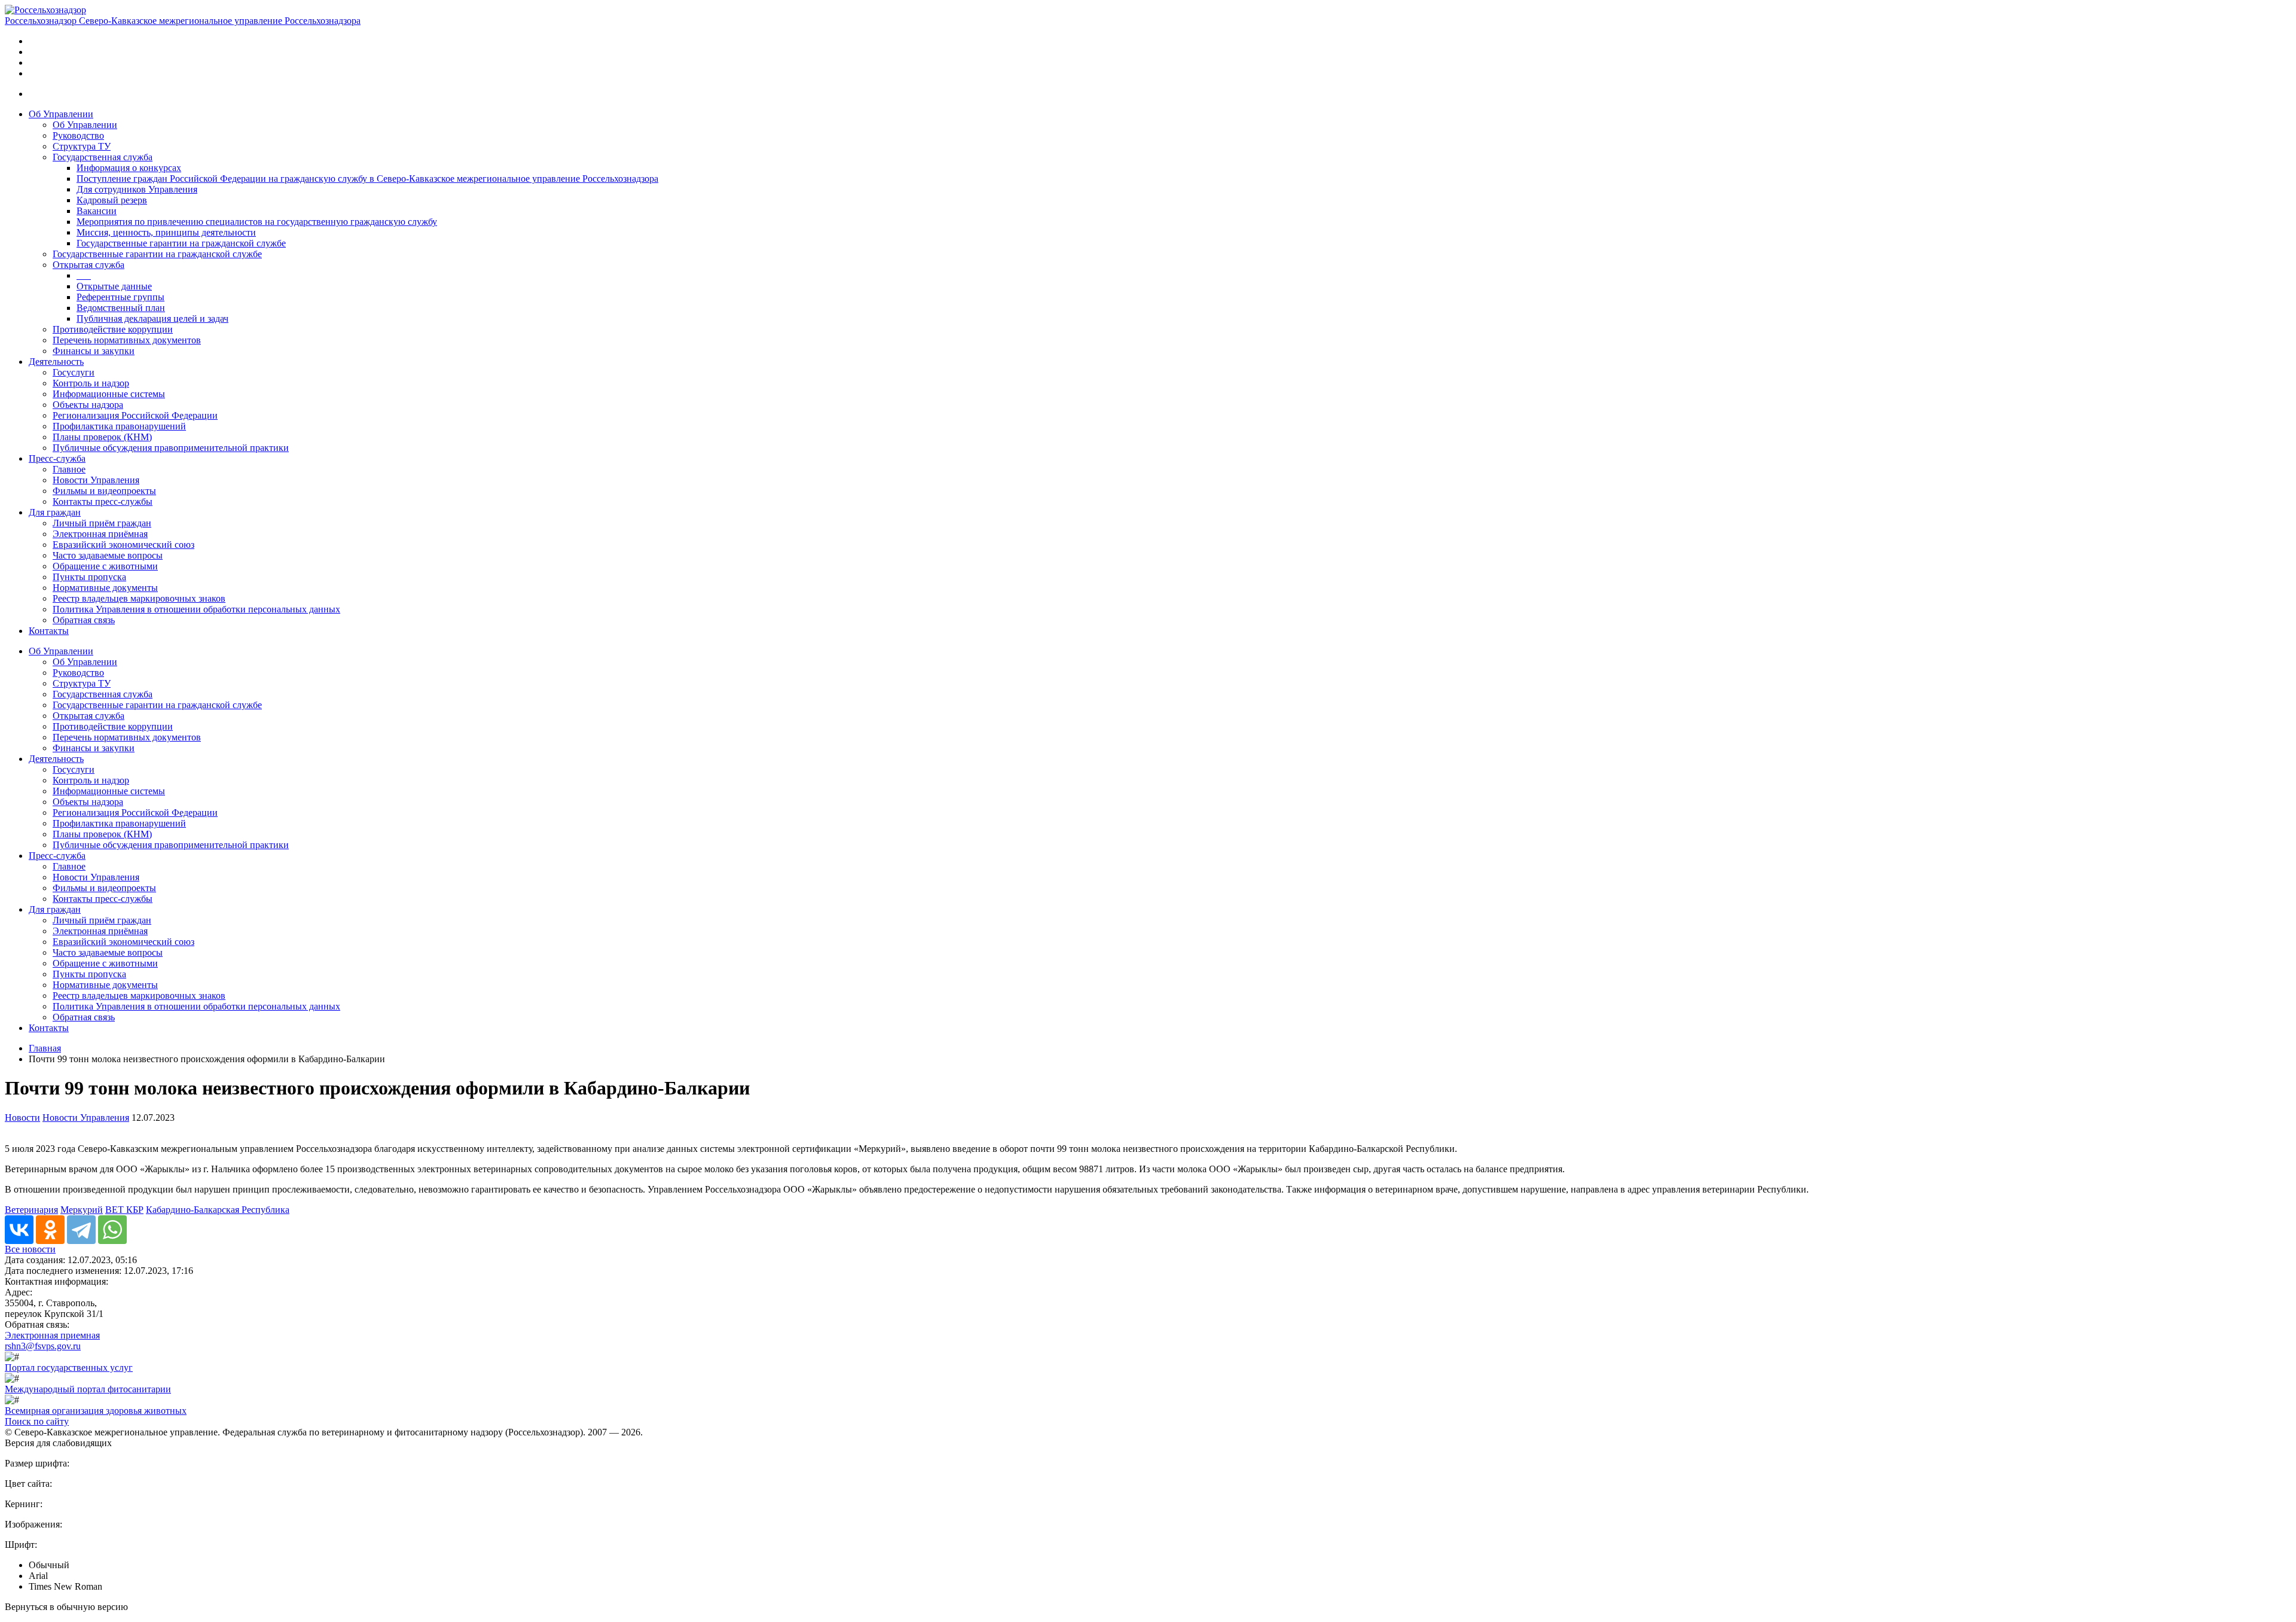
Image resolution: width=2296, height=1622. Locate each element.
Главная (45, 1048)
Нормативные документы (105, 588)
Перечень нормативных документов (127, 340)
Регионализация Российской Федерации (135, 415)
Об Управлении (61, 114)
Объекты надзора (88, 405)
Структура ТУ (82, 146)
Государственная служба (103, 157)
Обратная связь (84, 620)
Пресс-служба (57, 458)
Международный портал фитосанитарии (88, 1389)
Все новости (30, 1249)
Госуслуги (74, 372)
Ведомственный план (121, 308)
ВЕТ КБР (124, 1210)
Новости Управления (96, 480)
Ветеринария (31, 1210)
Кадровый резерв (112, 200)
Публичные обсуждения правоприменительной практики (171, 448)
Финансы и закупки (94, 351)
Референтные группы (120, 297)
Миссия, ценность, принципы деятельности (166, 232)
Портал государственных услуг (69, 1368)
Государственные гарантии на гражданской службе (181, 243)
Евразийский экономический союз (123, 545)
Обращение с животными (105, 566)
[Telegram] (81, 1230)
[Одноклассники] (50, 1230)
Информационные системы (109, 394)
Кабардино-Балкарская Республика (218, 1210)
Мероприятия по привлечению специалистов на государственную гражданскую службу (257, 222)
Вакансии (97, 211)
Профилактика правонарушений (119, 426)
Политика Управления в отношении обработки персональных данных (196, 609)
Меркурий (82, 1210)
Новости (22, 1118)
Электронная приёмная (100, 534)
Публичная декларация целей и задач (152, 318)
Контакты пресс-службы (103, 501)
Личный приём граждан (102, 523)
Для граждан (55, 512)
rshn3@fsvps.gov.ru (43, 1346)
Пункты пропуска (89, 577)
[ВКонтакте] (19, 1230)
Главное (69, 469)
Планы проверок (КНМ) (102, 437)
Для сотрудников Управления (137, 189)
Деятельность (56, 362)
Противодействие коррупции (113, 329)
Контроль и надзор (91, 383)
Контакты (49, 631)
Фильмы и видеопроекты (104, 491)
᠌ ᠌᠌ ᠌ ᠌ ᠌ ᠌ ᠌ (84, 275)
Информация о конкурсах (129, 168)
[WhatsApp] (112, 1230)
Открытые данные (114, 286)
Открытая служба (88, 265)
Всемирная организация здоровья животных (96, 1411)
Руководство (78, 135)
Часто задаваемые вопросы (108, 555)
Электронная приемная (52, 1335)
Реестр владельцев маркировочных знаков (139, 598)
